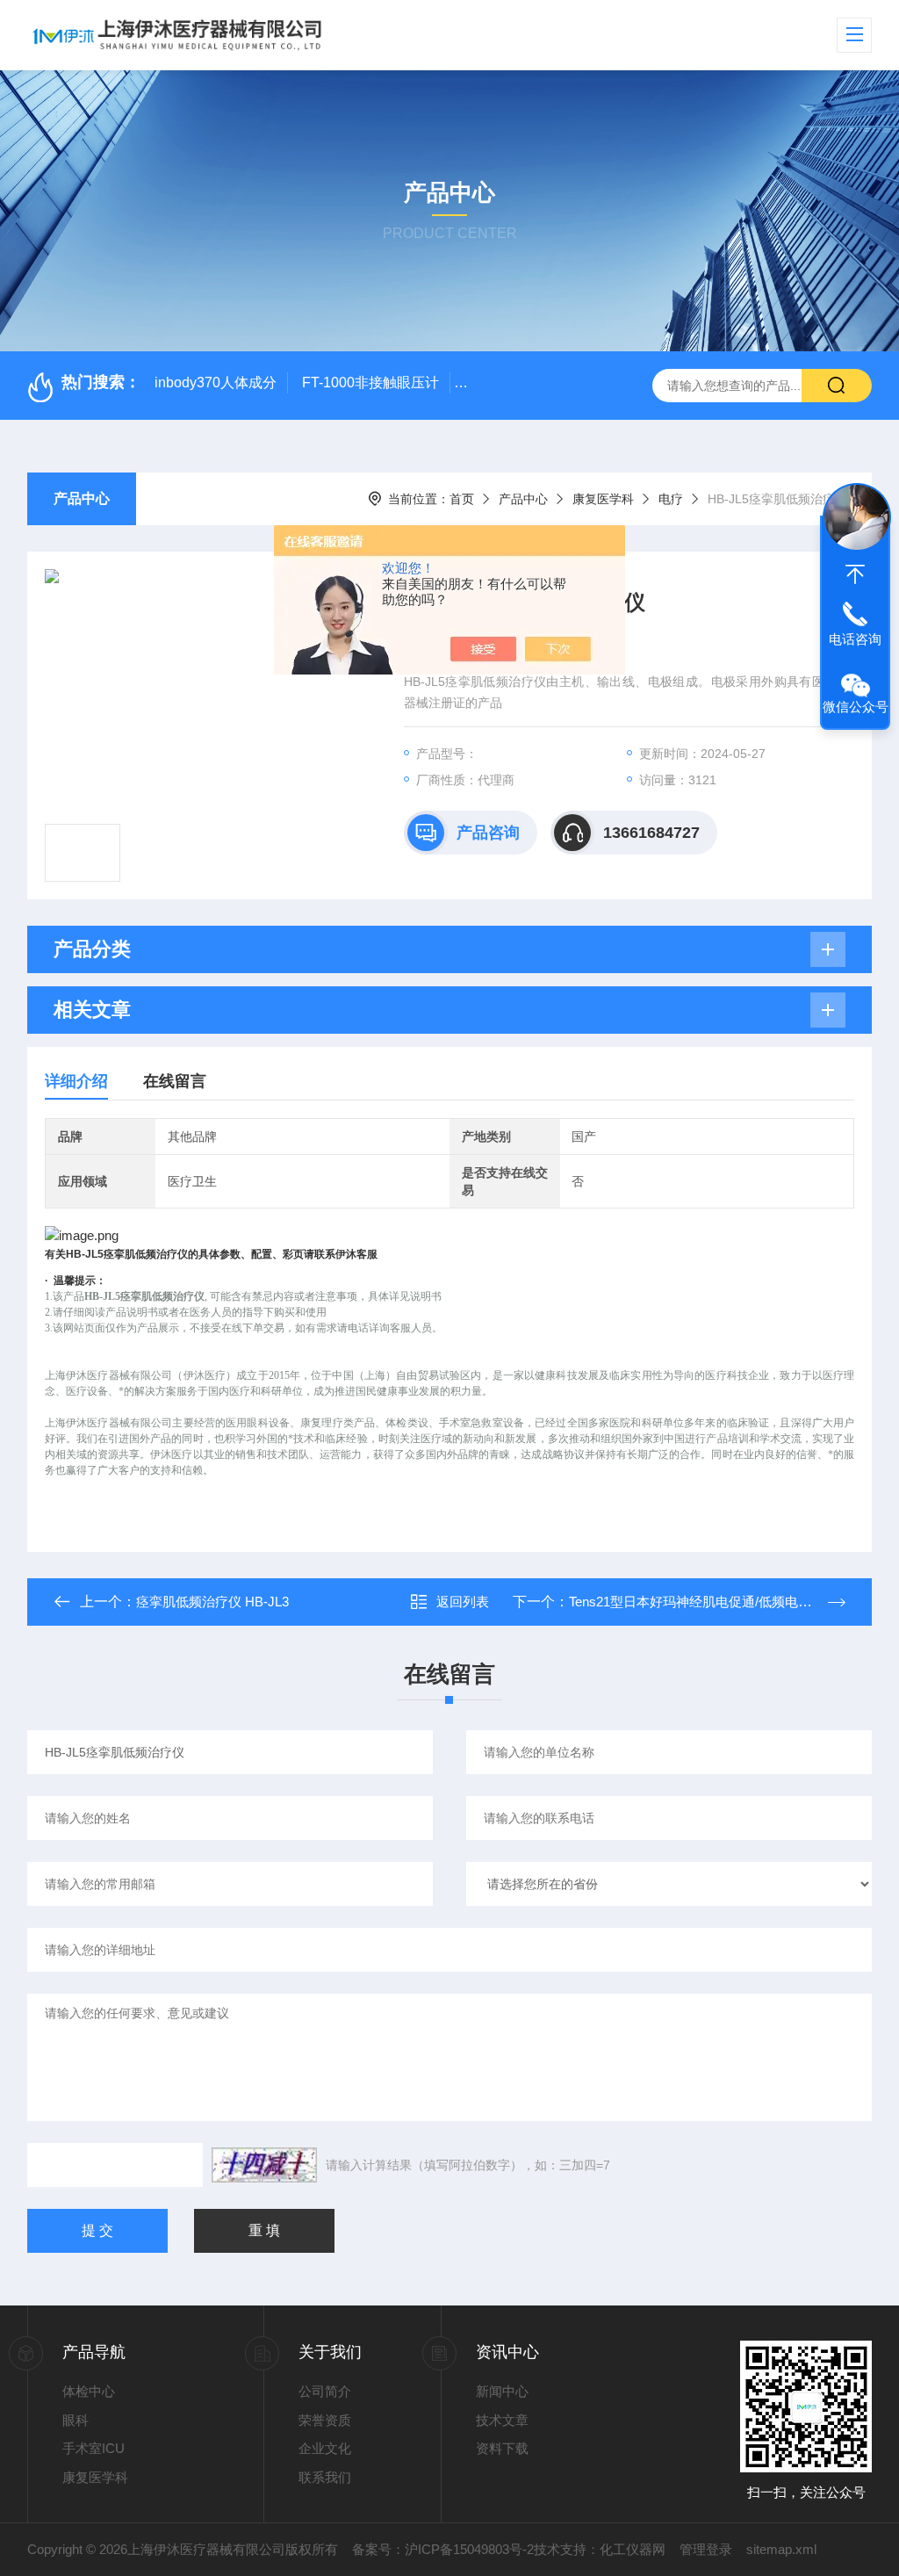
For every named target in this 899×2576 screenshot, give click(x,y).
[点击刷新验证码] (264, 2165)
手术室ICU (93, 2448)
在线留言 (175, 1081)
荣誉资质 (325, 2420)
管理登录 (706, 2549)
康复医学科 (603, 499)
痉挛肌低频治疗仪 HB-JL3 (212, 1602)
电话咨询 (855, 639)
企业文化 (325, 2448)
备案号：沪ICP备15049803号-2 (443, 2549)
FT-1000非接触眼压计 (370, 382)
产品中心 (82, 498)
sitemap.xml (781, 2549)
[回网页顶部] (855, 574)
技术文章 (502, 2420)
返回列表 (463, 1602)
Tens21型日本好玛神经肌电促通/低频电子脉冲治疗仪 (723, 1602)
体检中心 (89, 2391)
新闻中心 (502, 2391)
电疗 (671, 499)
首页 (462, 499)
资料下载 (502, 2448)
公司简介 (325, 2391)
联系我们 (325, 2477)
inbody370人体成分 (216, 382)
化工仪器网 (633, 2549)
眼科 (76, 2420)
